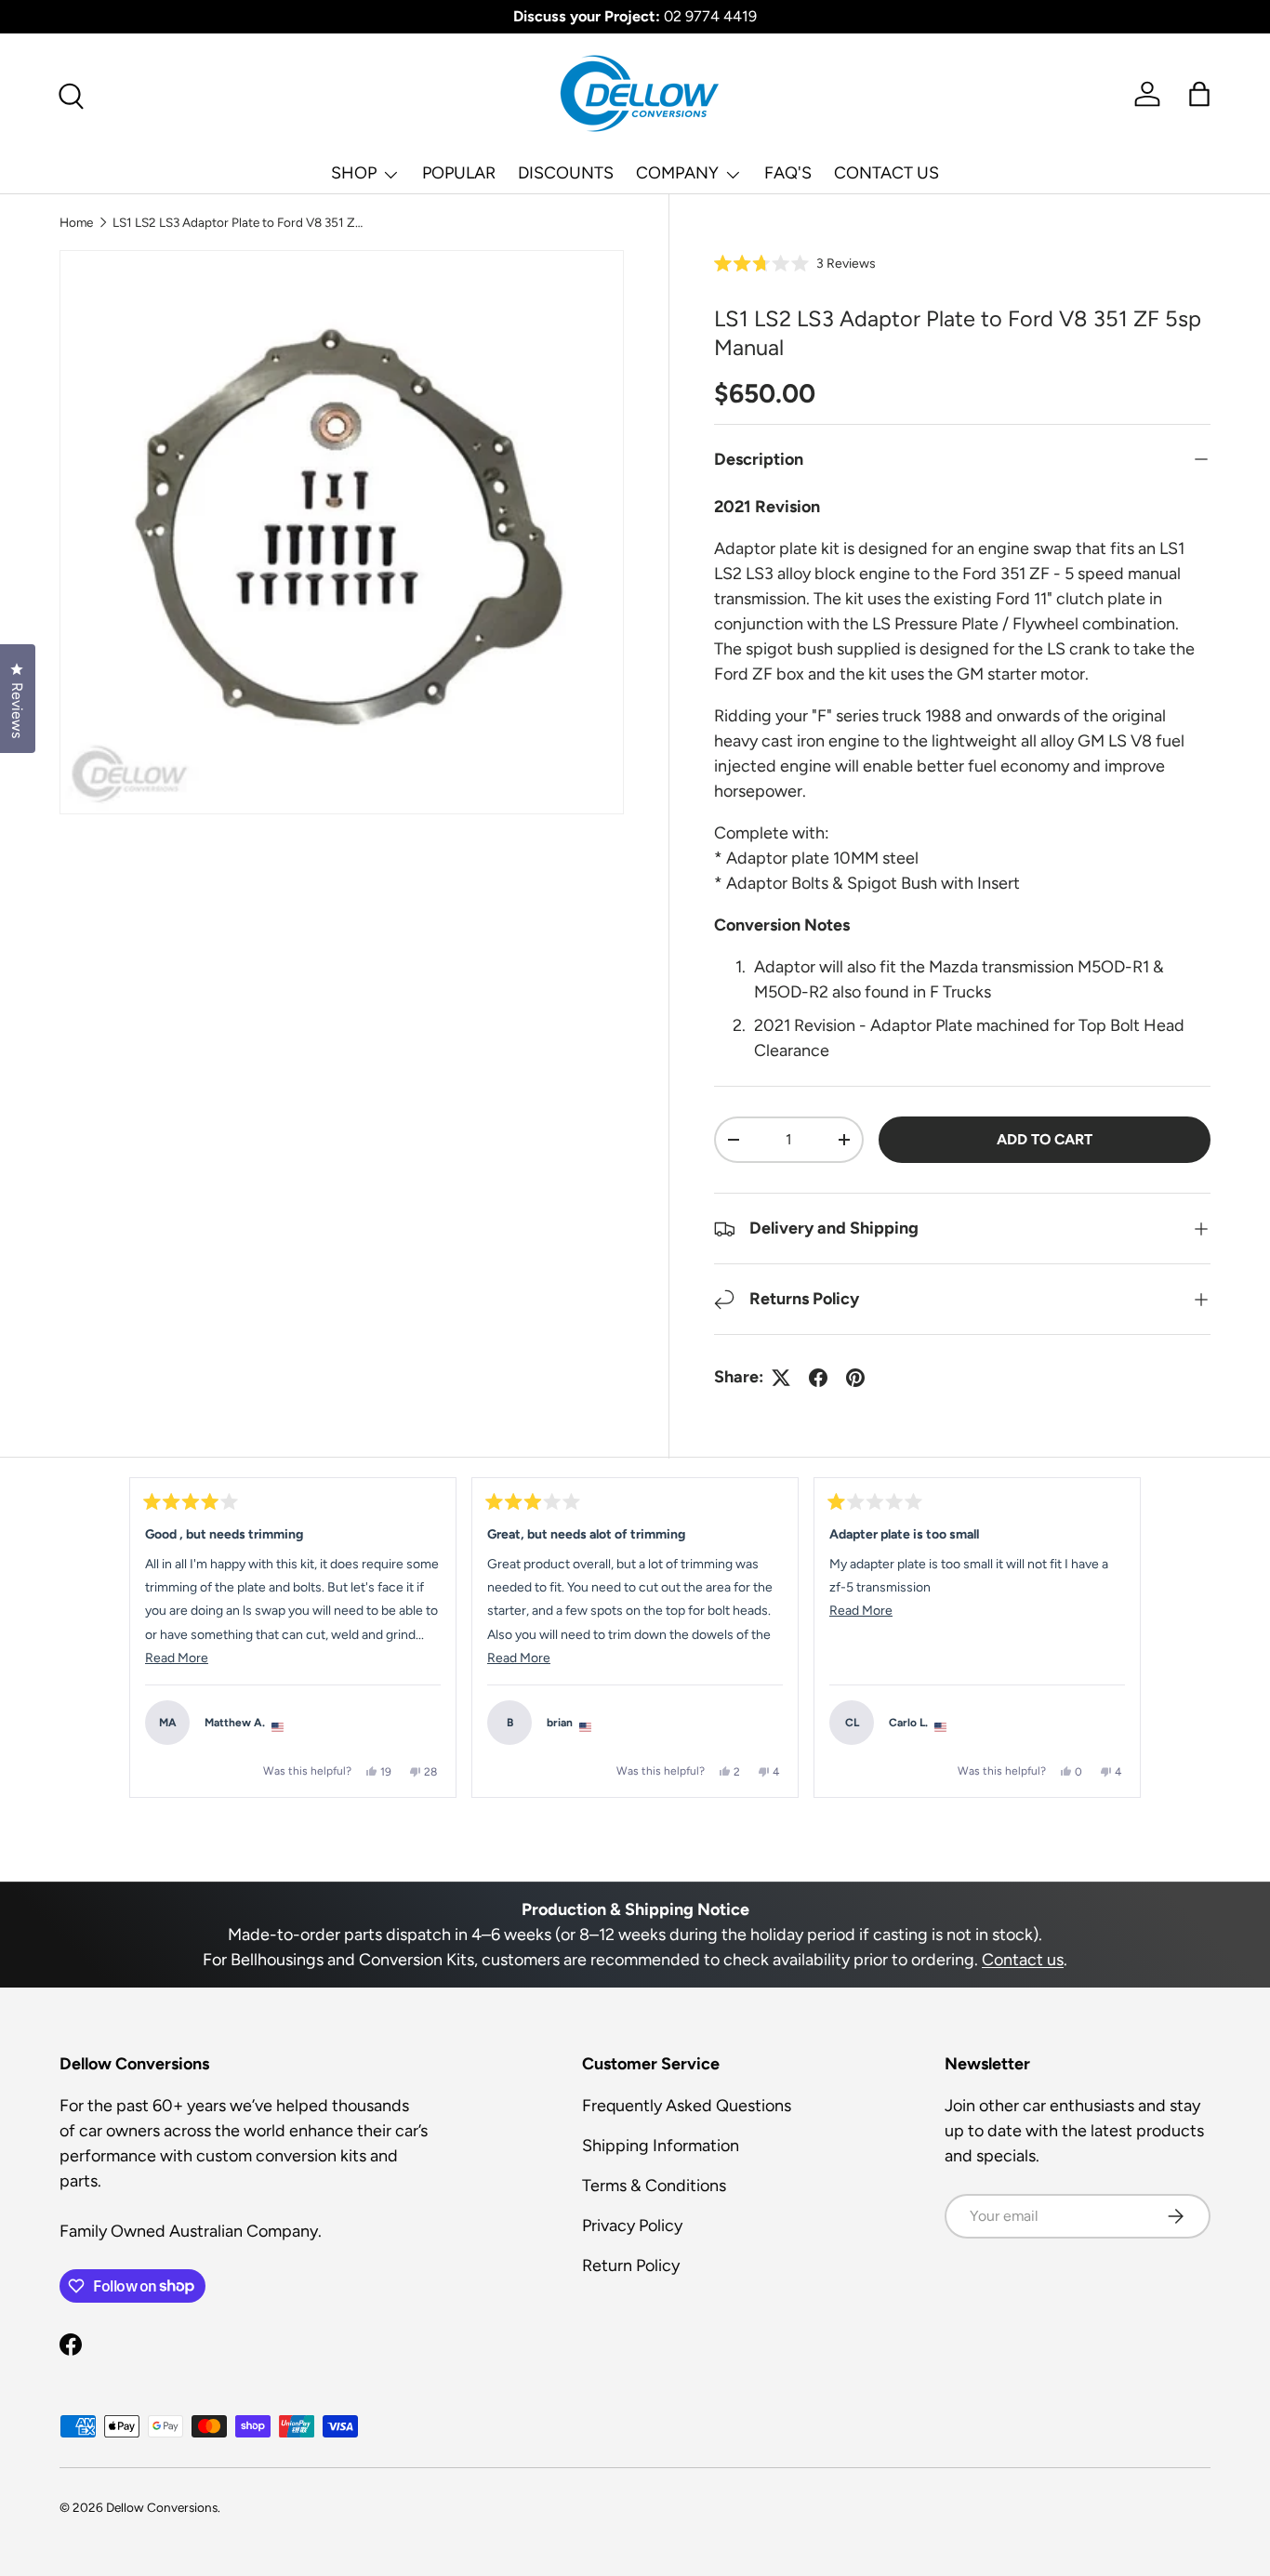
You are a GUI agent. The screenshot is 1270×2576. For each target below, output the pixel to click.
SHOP (354, 173)
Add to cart (1045, 1139)
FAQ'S (788, 173)
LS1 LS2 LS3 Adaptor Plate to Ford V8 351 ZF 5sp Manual (238, 222)
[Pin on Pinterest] (855, 1378)
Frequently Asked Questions (687, 2106)
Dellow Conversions (162, 2507)
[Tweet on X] (781, 1378)
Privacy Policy (632, 2226)
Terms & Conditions (654, 2186)
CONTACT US (886, 173)
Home (76, 222)
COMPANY (677, 173)
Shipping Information (661, 2146)
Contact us (1023, 1960)
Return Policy (631, 2266)
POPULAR (459, 173)
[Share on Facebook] (818, 1378)
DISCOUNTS (566, 173)
